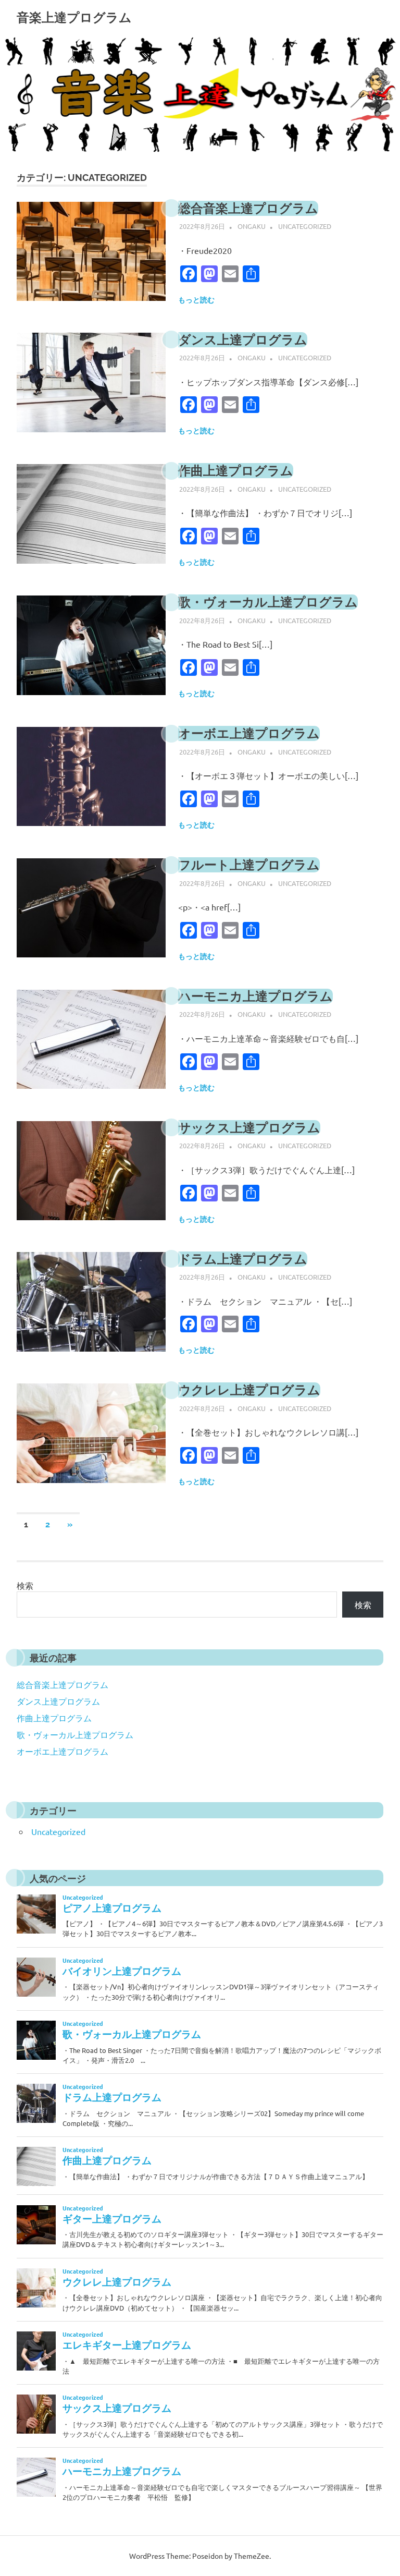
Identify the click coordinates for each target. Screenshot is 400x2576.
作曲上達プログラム (236, 471)
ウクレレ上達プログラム (249, 1390)
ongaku (252, 226)
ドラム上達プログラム (243, 1259)
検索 (25, 1585)
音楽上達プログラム (74, 17)
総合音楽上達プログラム (248, 208)
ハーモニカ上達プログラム (255, 996)
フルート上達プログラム (249, 865)
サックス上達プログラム (249, 1128)
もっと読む (196, 300)
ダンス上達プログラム (243, 340)
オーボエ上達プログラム (249, 733)
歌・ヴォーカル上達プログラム (268, 602)
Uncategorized (305, 226)
